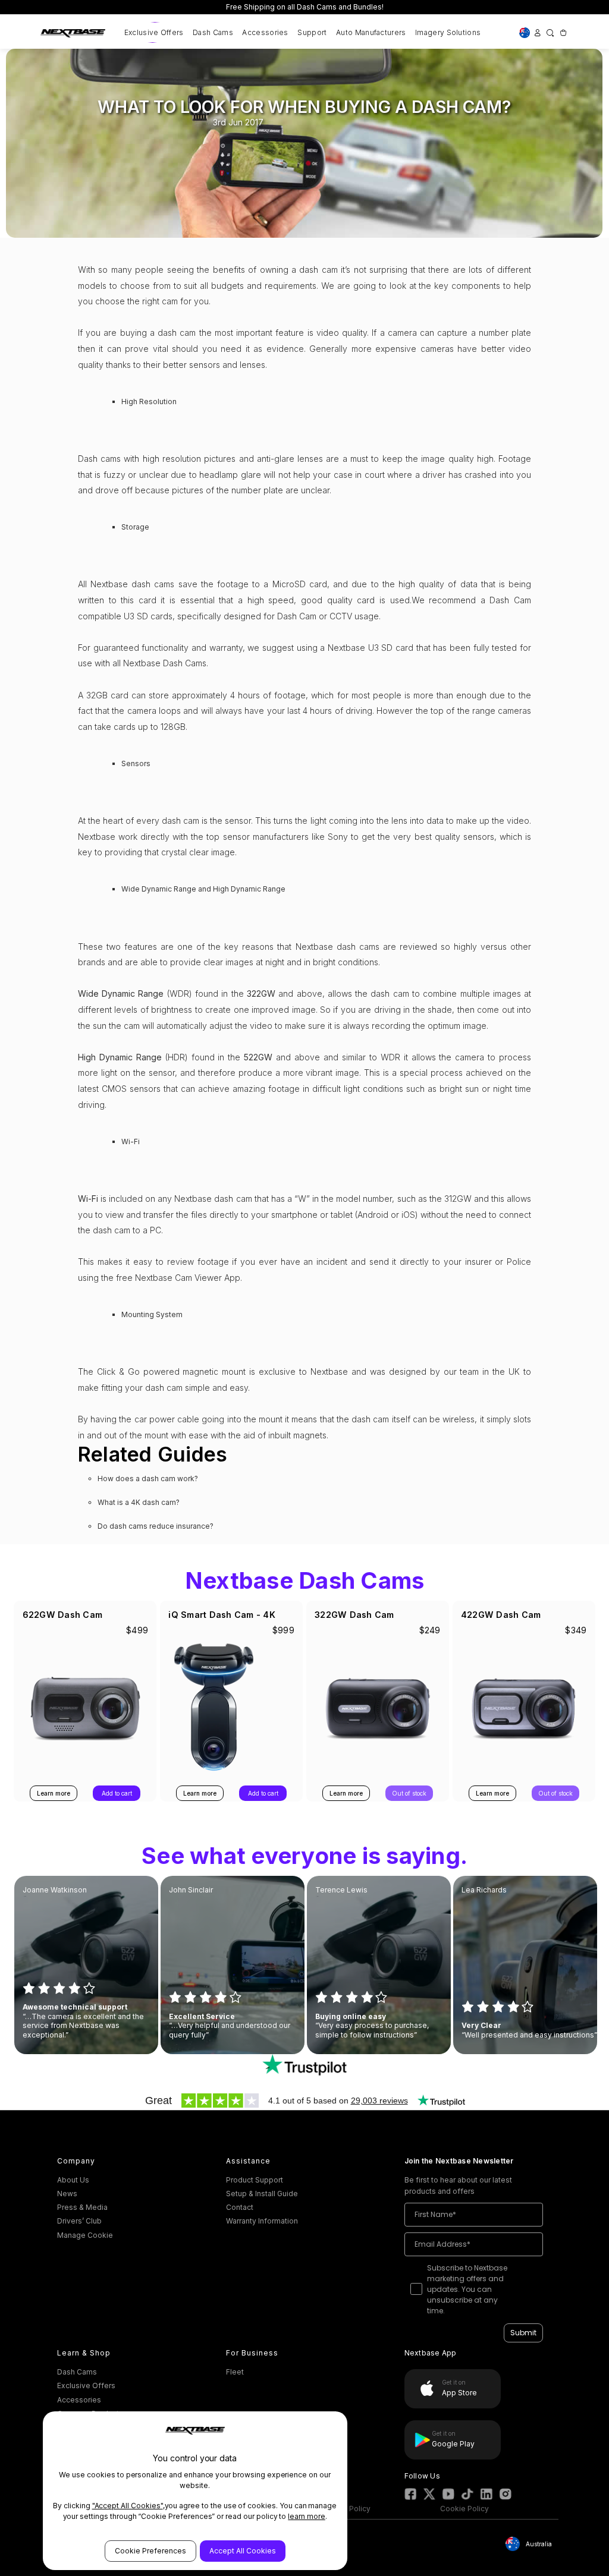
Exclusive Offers (154, 32)
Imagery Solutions (448, 32)
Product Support (255, 2180)
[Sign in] (537, 32)
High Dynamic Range (120, 1057)
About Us (73, 2180)
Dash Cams (213, 32)
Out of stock (409, 1793)
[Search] (550, 32)
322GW (261, 993)
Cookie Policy (464, 2509)
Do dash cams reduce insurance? (156, 1526)
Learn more (54, 1793)
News (67, 2194)
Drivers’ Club (79, 2221)
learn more (307, 2516)
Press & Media (82, 2207)
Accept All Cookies (243, 2551)
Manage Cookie (85, 2235)
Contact (240, 2207)
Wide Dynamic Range (121, 993)
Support (312, 32)
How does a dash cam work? (148, 1478)
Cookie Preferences (150, 2551)
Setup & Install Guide (262, 2194)
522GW (258, 1057)
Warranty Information (262, 2221)
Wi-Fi (88, 1199)
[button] (305, 2065)
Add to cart (117, 1793)
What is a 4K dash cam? (139, 1502)
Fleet (235, 2372)
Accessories (265, 32)
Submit (523, 2333)
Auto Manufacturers (371, 32)
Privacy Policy (346, 2509)
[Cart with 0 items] (562, 32)
